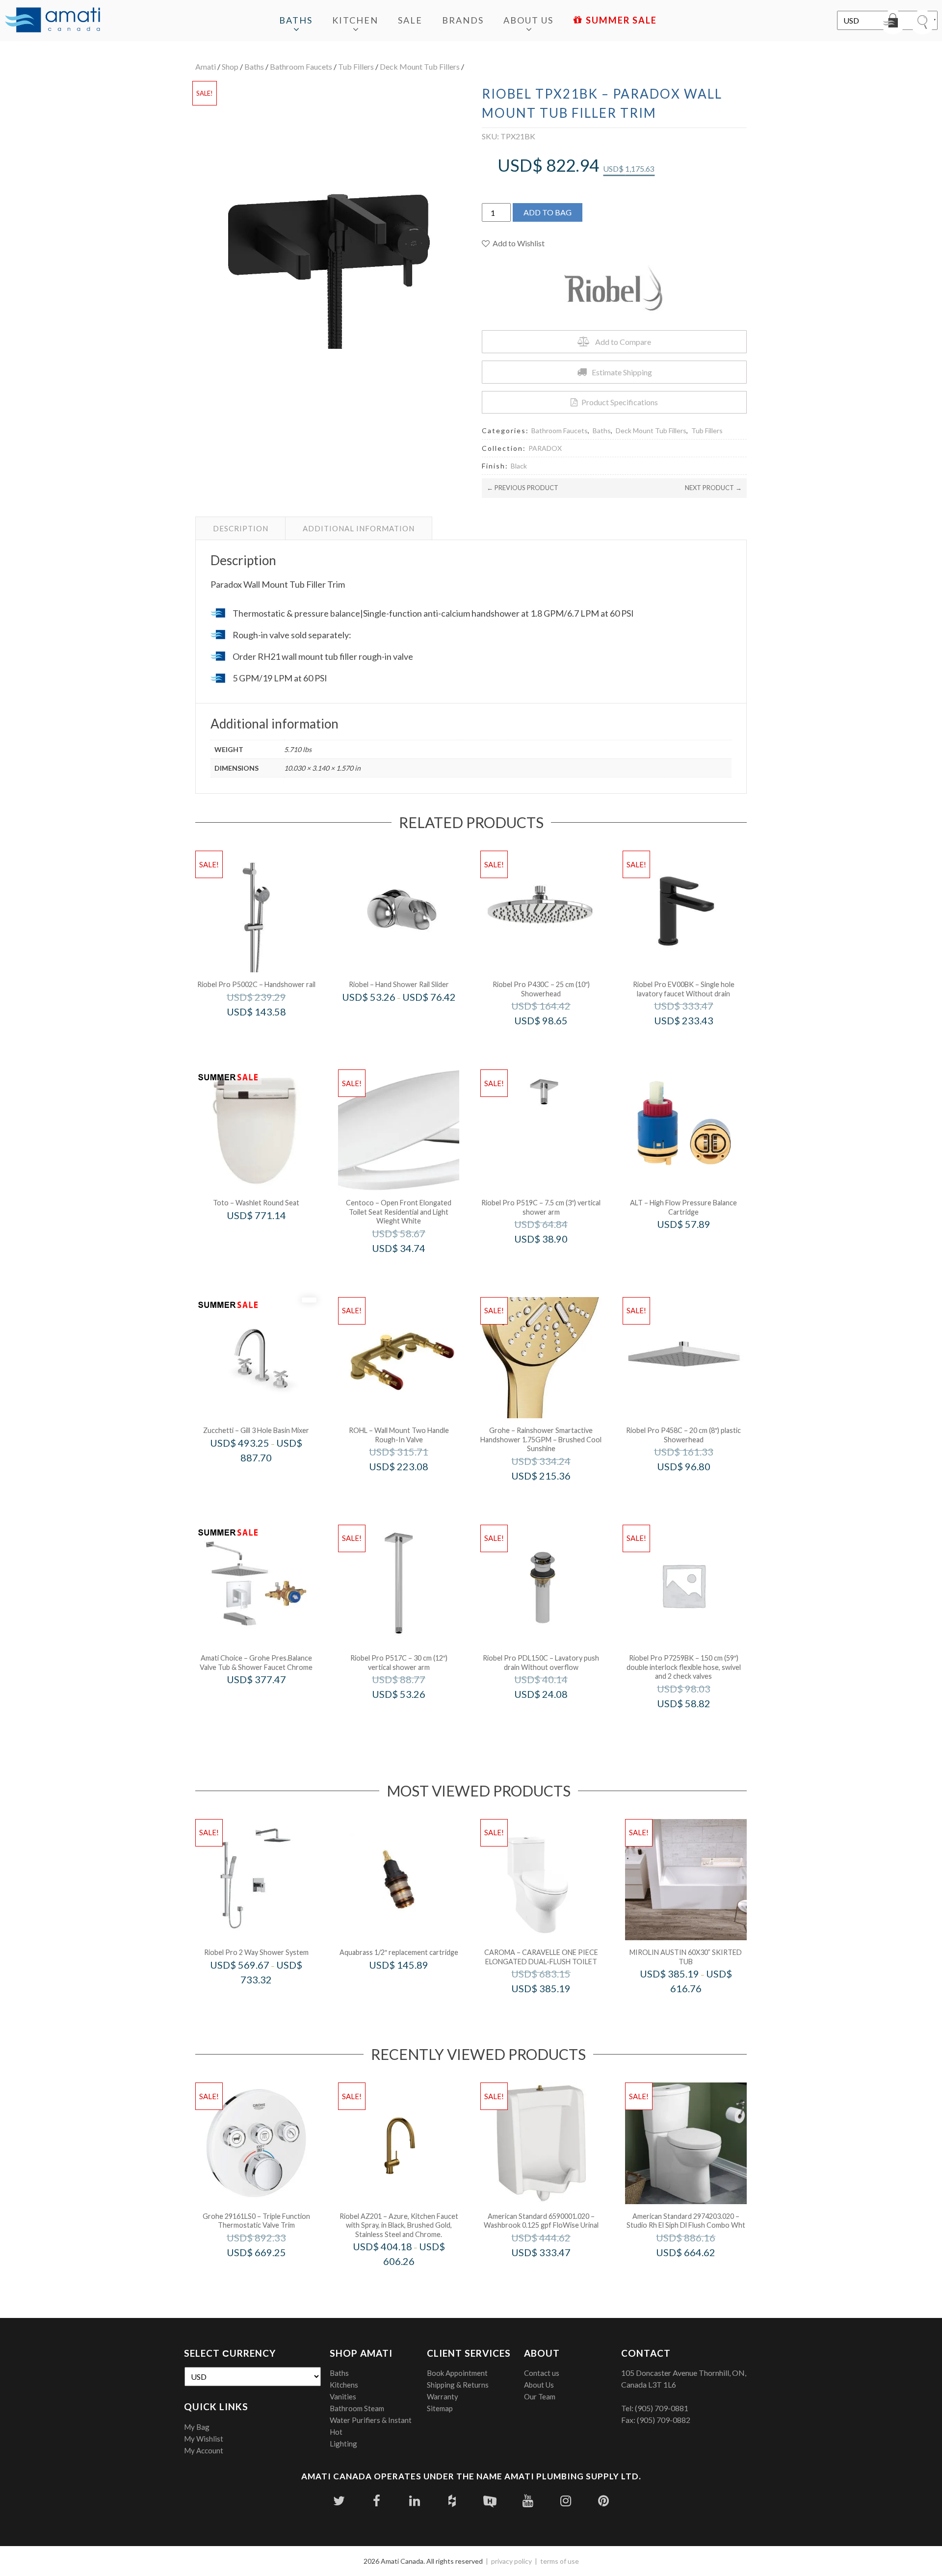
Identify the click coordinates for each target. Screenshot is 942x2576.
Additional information (359, 528)
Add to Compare (623, 342)
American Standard (554, 2273)
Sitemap (440, 2408)
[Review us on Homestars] (490, 2501)
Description (241, 528)
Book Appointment (457, 2373)
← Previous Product (523, 488)
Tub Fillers (356, 66)
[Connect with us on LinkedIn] (414, 2501)
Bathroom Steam (357, 2408)
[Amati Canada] (52, 21)
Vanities (343, 2396)
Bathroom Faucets (301, 66)
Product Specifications (620, 402)
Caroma (554, 2009)
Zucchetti (269, 1478)
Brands (463, 20)
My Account (204, 2450)
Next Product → (713, 488)
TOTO (270, 1236)
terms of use (560, 2561)
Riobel (412, 1017)
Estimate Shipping (622, 372)
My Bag (197, 2427)
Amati (206, 66)
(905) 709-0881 (662, 2408)
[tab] (241, 528)
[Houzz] (452, 2501)
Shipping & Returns (458, 2385)
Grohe (554, 1496)
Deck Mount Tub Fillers (420, 66)
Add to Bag (548, 212)
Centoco (412, 1269)
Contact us (542, 2373)
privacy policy (511, 2561)
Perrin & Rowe (412, 1487)
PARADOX (545, 448)
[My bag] (893, 22)
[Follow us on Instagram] (565, 2501)
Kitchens (344, 2385)
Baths (296, 20)
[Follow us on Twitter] (339, 2501)
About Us (528, 20)
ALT (697, 1245)
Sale (410, 20)
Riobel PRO (270, 1032)
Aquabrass (412, 1986)
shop (230, 66)
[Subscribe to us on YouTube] (528, 2501)
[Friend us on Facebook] (377, 2501)
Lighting (343, 2444)
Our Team (540, 2396)
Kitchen (355, 20)
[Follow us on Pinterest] (603, 2501)
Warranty (443, 2396)
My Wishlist (204, 2439)
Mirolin (699, 2009)
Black (519, 466)
